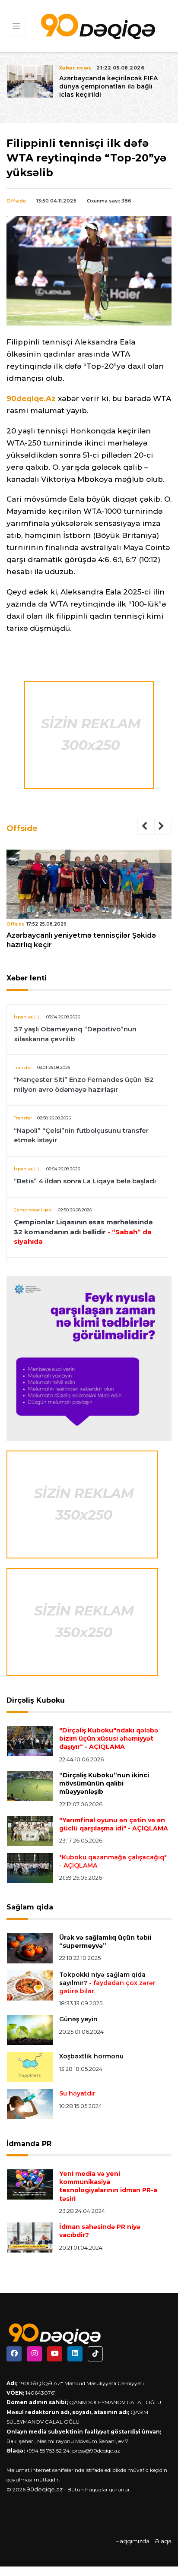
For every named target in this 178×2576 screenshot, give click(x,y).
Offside (16, 201)
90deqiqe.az (45, 2489)
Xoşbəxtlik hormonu (91, 2056)
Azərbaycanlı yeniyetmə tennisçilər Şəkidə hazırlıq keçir (81, 940)
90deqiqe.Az (31, 398)
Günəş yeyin (78, 2019)
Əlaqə (163, 2541)
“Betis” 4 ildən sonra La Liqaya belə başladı (85, 1181)
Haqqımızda (132, 2541)
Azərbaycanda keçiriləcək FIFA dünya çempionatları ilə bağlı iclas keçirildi (108, 86)
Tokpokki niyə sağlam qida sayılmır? (107, 1983)
